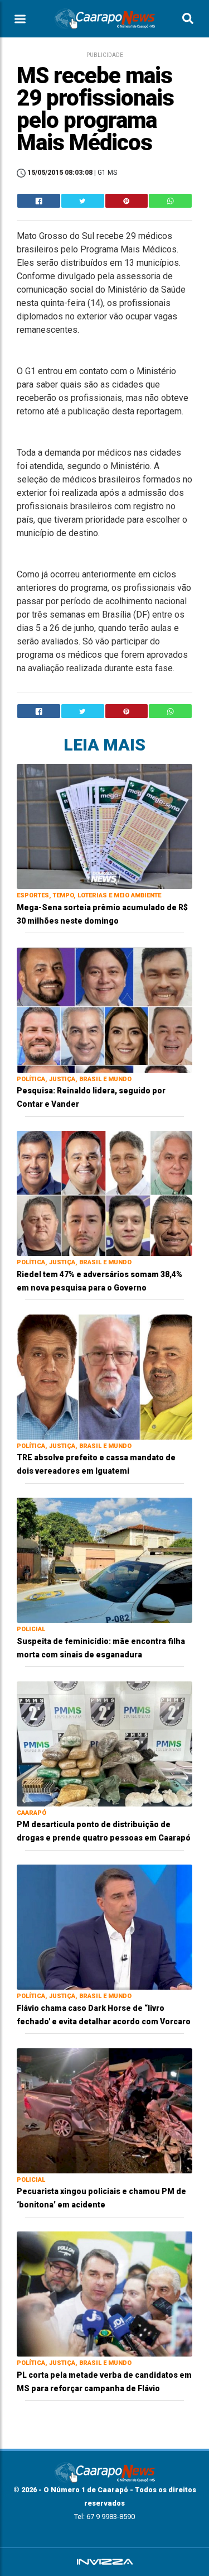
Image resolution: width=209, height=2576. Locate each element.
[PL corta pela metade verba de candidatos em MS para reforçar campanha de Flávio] (104, 2293)
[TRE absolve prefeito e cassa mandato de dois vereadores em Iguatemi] (104, 1376)
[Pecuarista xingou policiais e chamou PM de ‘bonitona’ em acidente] (104, 2110)
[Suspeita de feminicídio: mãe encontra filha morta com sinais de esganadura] (104, 1559)
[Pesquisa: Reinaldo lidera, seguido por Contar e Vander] (104, 1009)
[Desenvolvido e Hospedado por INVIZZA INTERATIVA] (104, 2562)
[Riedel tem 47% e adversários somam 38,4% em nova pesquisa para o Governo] (104, 1193)
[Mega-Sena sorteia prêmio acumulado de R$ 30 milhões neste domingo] (104, 826)
